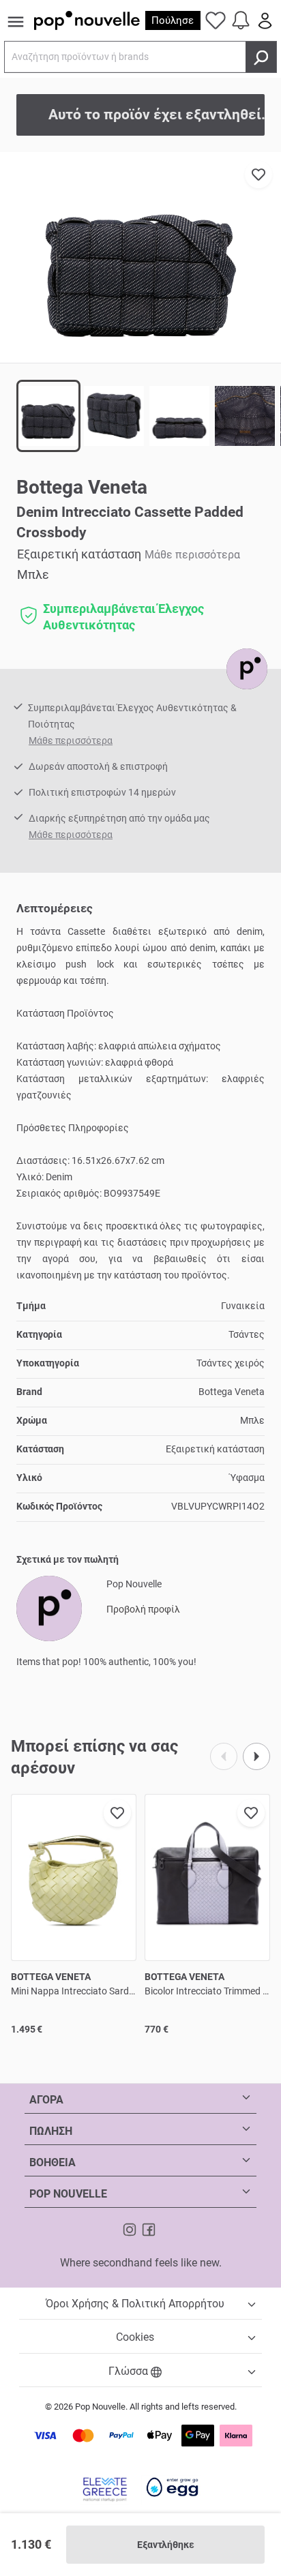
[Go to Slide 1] (48, 416)
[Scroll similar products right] (256, 1756)
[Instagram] (131, 2229)
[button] (140, 257)
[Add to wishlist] (258, 175)
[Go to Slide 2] (114, 416)
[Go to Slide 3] (179, 416)
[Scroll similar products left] (224, 1756)
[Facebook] (149, 2229)
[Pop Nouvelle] (247, 669)
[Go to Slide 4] (245, 416)
